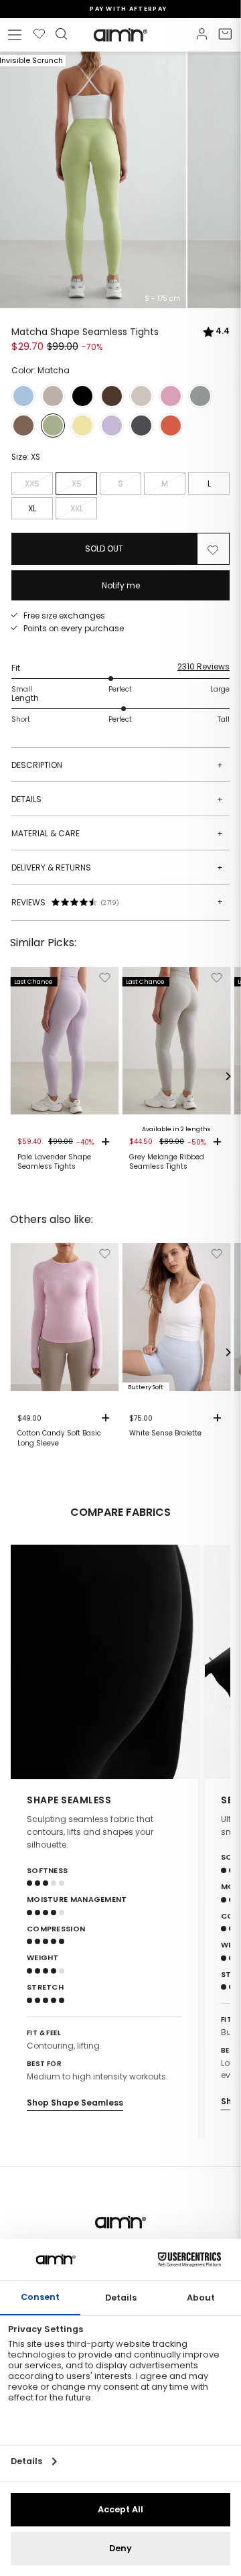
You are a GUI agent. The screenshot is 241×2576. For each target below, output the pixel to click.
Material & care (117, 833)
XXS (32, 484)
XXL (77, 508)
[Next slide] (212, 1662)
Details (117, 799)
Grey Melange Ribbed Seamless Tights (167, 1162)
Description (117, 765)
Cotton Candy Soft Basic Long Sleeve (59, 1438)
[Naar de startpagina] (120, 35)
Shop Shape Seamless (75, 2103)
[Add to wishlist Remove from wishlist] (213, 549)
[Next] (228, 1076)
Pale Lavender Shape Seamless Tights (54, 1162)
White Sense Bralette (165, 1433)
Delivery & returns (117, 867)
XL (32, 508)
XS (77, 484)
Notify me (121, 585)
